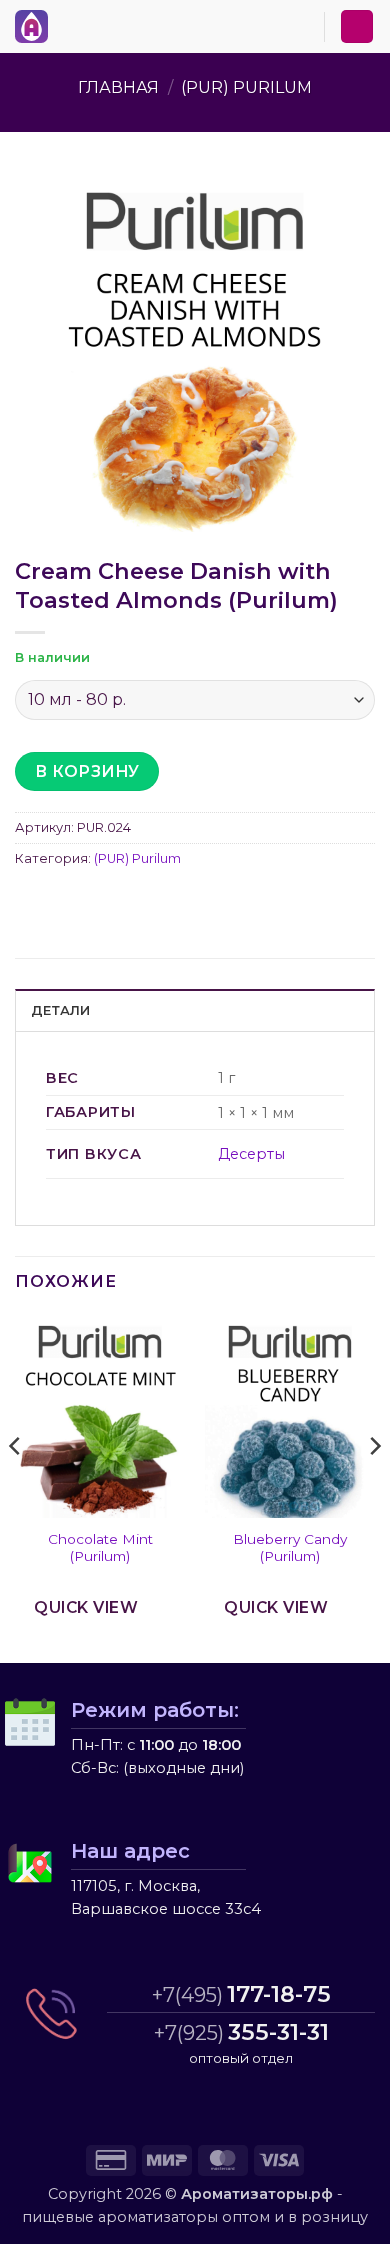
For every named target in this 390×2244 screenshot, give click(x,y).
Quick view (86, 1607)
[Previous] (16, 1486)
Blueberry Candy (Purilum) (290, 1548)
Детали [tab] (61, 1010)
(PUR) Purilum (246, 87)
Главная (118, 87)
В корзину (87, 771)
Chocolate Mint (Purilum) (100, 1548)
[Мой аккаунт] (357, 26)
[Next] (374, 1486)
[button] (69, 23)
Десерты (251, 1154)
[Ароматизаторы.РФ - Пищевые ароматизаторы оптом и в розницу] (37, 26)
